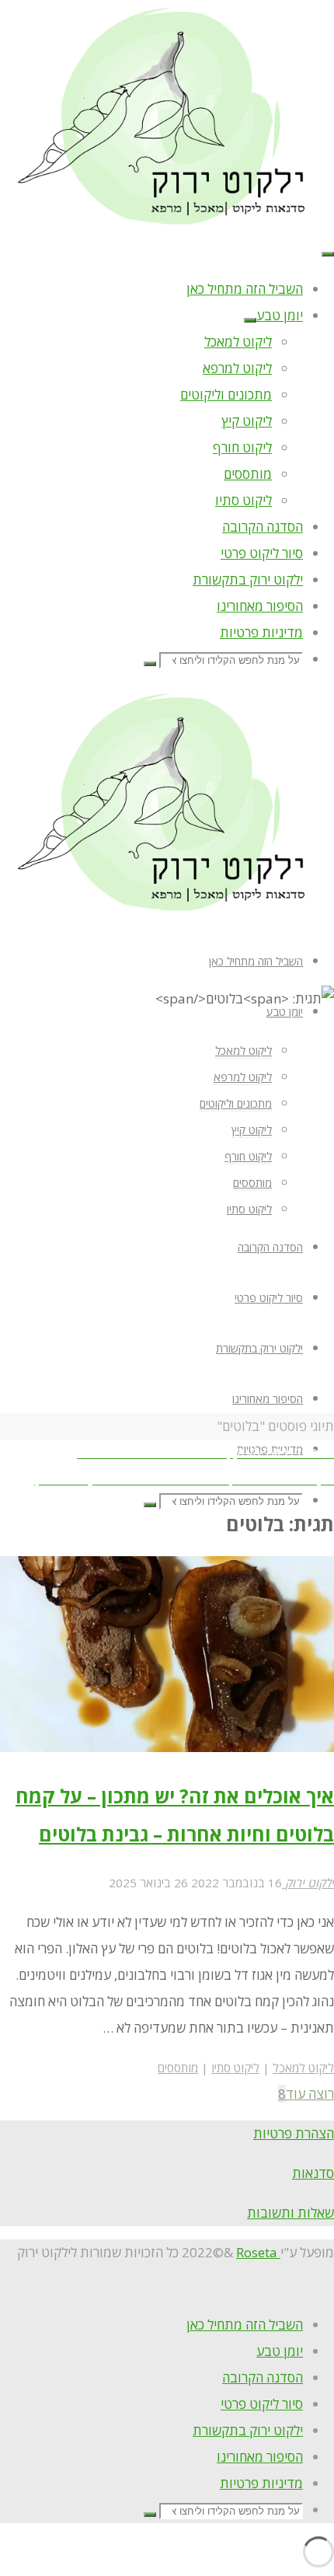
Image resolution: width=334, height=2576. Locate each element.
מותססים (178, 2068)
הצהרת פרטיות (294, 2133)
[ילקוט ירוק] (167, 223)
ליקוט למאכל (303, 2068)
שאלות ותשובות (291, 2213)
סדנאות (313, 2173)
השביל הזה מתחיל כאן (245, 2325)
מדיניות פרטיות (261, 2483)
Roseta (258, 2252)
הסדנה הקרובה (263, 2377)
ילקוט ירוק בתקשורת (248, 2430)
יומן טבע (280, 2351)
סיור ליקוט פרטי (262, 2404)
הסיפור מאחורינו (260, 2457)
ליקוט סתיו (235, 2068)
